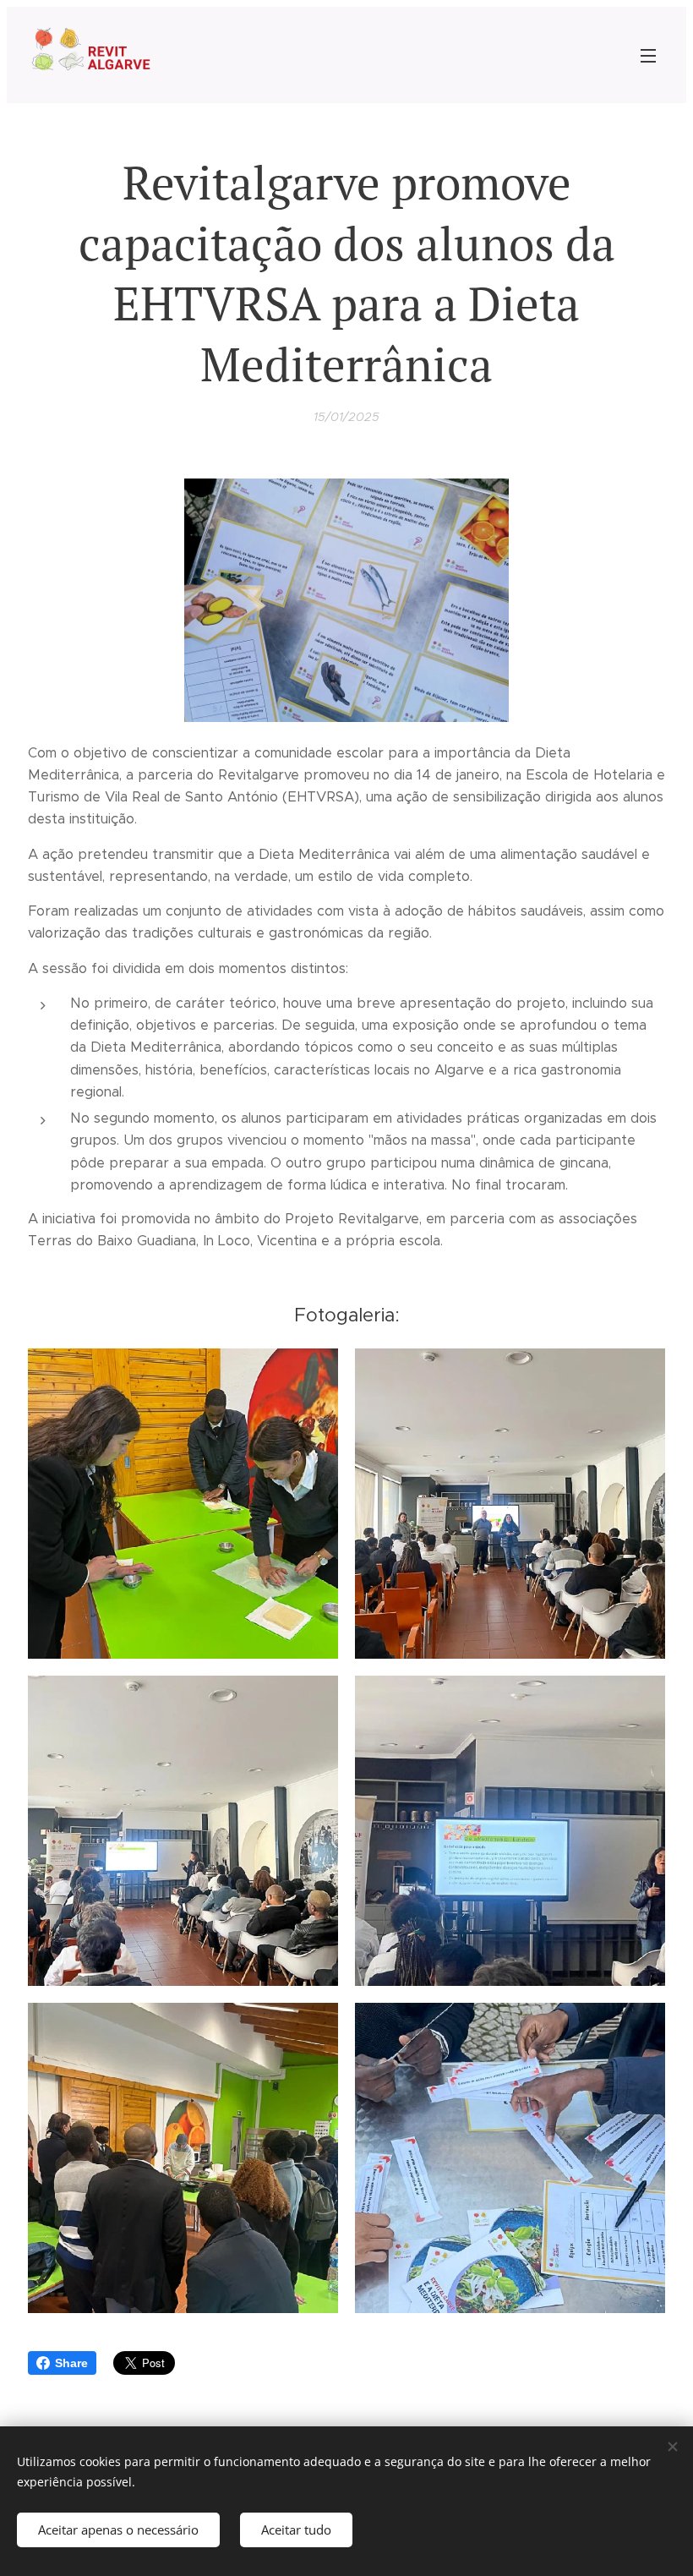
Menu (648, 55)
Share (71, 2363)
